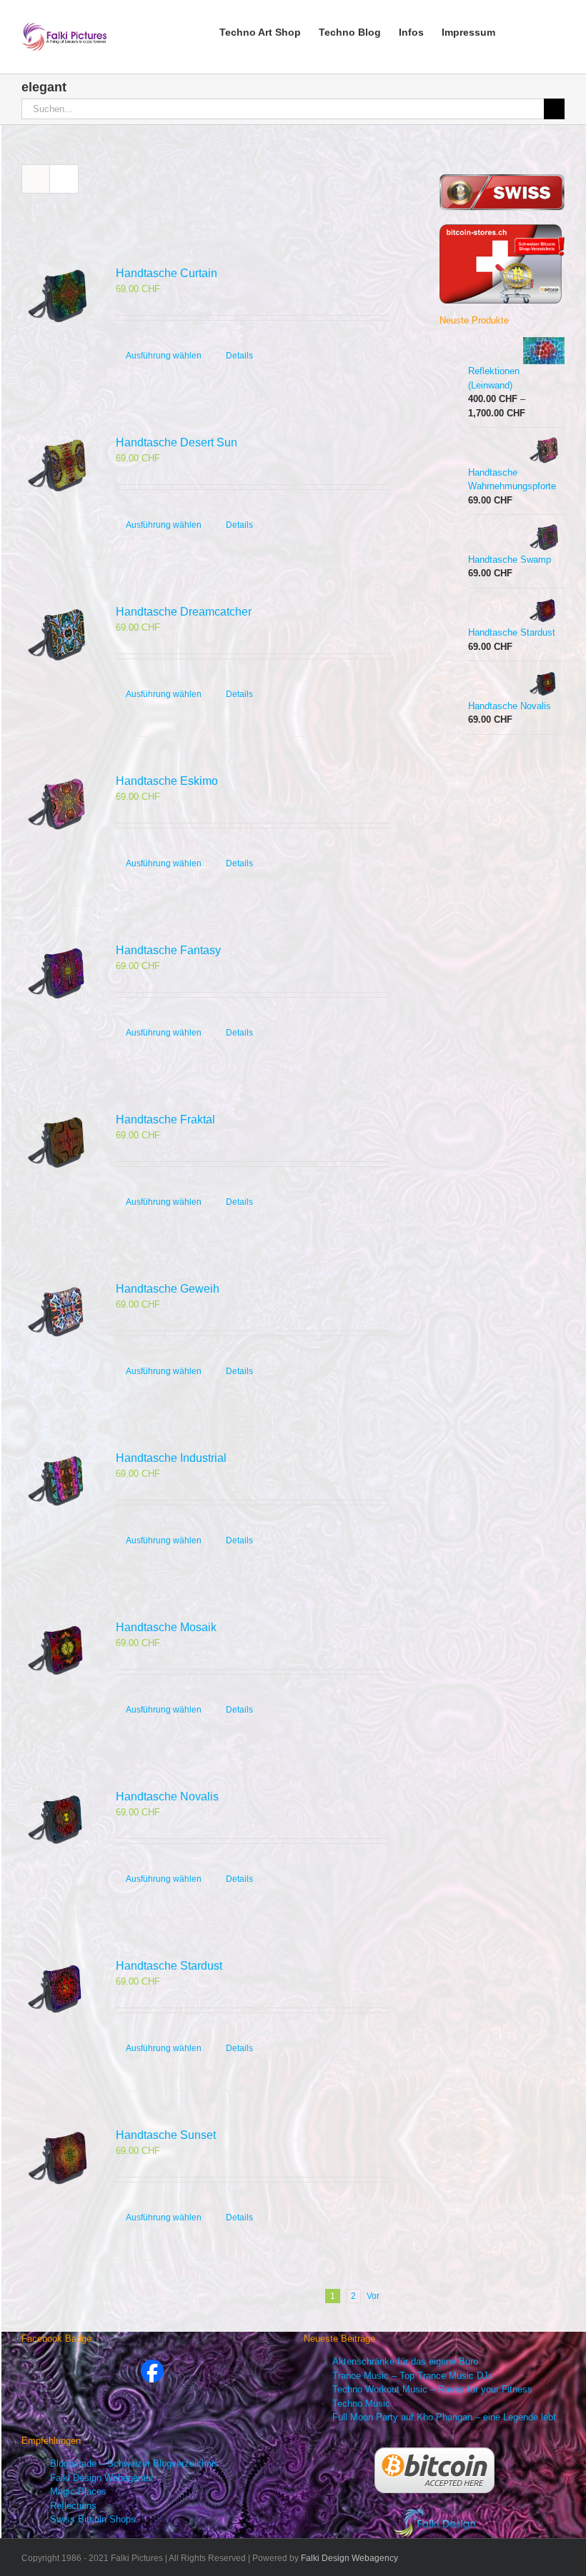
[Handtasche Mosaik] (58, 1651)
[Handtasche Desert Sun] (58, 466)
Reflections (73, 2506)
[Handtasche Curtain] (58, 297)
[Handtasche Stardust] (58, 1989)
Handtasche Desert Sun (177, 442)
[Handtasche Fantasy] (58, 974)
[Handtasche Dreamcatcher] (58, 635)
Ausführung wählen (164, 356)
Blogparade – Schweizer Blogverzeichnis (134, 2464)
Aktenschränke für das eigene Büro (405, 2361)
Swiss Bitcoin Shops (93, 2519)
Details (239, 356)
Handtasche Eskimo (167, 781)
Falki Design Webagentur (102, 2478)
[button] (543, 31)
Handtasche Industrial (171, 1458)
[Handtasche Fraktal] (58, 1143)
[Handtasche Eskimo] (58, 805)
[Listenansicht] (64, 179)
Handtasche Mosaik (166, 1627)
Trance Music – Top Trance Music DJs (413, 2376)
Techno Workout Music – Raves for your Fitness (432, 2389)
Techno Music (361, 2404)
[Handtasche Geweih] (58, 1312)
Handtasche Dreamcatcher (184, 612)
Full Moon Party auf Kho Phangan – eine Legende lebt (444, 2417)
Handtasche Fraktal (165, 1119)
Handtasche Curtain (167, 273)
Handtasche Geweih (168, 1289)
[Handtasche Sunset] (58, 2159)
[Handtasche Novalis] (58, 1820)
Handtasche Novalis (167, 1796)
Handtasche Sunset (166, 2135)
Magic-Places (78, 2491)
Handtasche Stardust (169, 1966)
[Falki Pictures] (152, 2366)
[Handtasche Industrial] (58, 1482)
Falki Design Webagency (349, 2558)
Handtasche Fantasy (168, 950)
